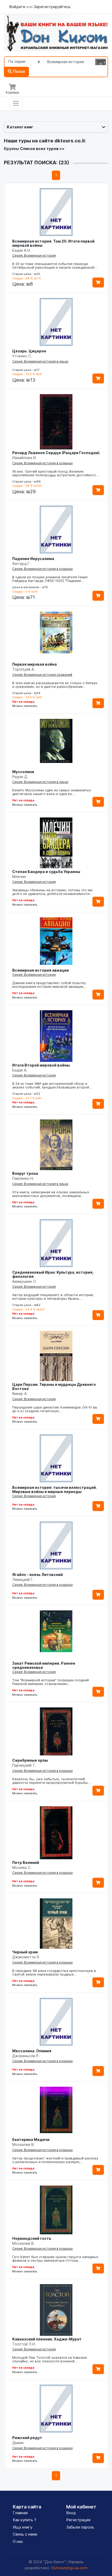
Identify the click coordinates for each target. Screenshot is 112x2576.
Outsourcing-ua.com (69, 2568)
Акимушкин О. (24, 1281)
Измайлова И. (24, 458)
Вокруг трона (25, 1173)
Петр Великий (26, 1862)
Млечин (19, 877)
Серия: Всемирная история (34, 255)
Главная (20, 2513)
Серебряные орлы (30, 1760)
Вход (71, 2513)
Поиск (18, 71)
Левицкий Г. (23, 1579)
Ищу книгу (23, 2527)
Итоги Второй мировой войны (41, 1065)
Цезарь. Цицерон (29, 351)
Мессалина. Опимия (32, 2051)
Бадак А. (20, 1070)
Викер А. (20, 1394)
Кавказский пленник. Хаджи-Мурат (47, 2339)
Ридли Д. (20, 777)
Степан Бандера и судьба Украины (46, 872)
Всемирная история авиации (41, 970)
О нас (18, 2541)
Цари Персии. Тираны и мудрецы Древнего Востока (54, 1386)
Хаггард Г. (21, 564)
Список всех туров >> (42, 149)
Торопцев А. (24, 669)
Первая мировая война (35, 664)
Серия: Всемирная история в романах (42, 463)
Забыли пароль (80, 2527)
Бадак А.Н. (22, 250)
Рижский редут (27, 2438)
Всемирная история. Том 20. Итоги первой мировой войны (53, 243)
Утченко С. (22, 356)
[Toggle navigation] (16, 103)
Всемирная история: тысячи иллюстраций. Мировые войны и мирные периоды (55, 1489)
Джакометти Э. (26, 1957)
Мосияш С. (22, 1867)
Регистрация (78, 2520)
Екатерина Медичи (31, 2139)
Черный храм (25, 1952)
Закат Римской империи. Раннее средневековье (44, 1665)
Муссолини (23, 772)
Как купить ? (24, 2520)
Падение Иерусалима (33, 559)
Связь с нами (25, 2534)
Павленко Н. (23, 1178)
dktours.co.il (70, 141)
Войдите (18, 7)
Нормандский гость (32, 2238)
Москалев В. (23, 2144)
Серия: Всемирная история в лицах (40, 361)
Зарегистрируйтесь (52, 7)
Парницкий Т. (24, 1765)
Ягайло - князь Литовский (38, 1575)
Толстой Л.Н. (24, 2344)
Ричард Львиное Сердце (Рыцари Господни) (56, 453)
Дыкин (18, 2443)
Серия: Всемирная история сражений (42, 675)
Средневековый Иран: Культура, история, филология (53, 1274)
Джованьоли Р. (26, 2056)
